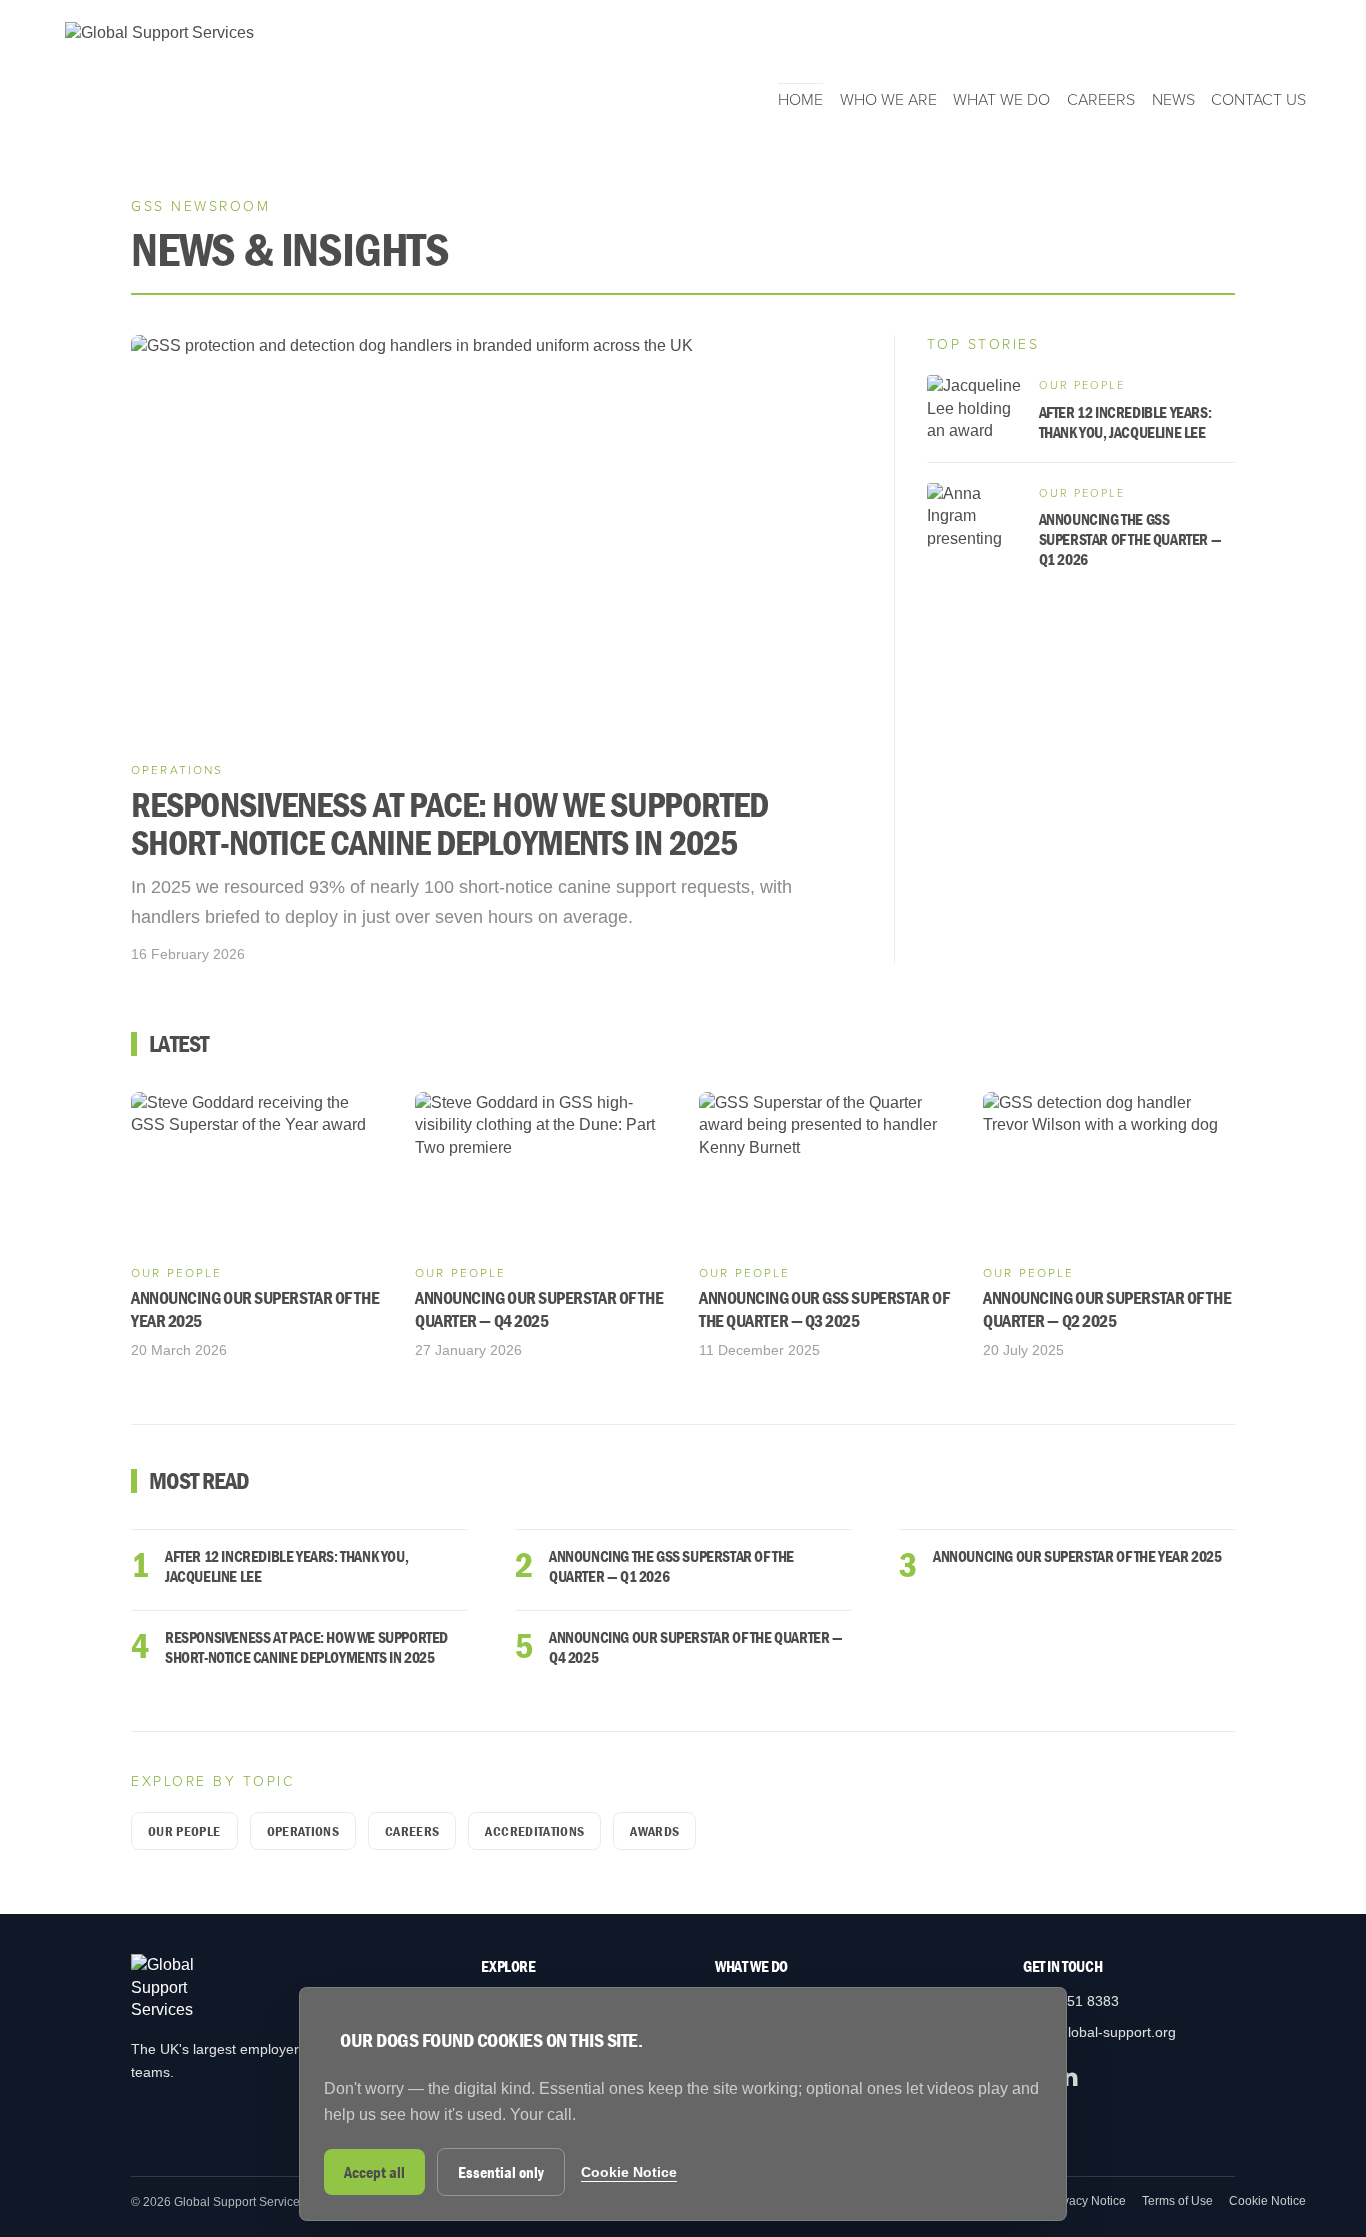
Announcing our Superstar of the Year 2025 (1077, 1556)
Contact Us (1258, 100)
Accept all (374, 2172)
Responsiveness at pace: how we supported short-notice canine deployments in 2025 (306, 1647)
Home (800, 100)
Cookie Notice (1267, 2201)
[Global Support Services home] (159, 66)
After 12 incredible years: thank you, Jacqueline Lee (286, 1566)
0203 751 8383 (1071, 2001)
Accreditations (534, 1831)
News (1173, 100)
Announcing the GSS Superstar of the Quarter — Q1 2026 (671, 1566)
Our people (184, 1831)
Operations (303, 1831)
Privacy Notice (1087, 2201)
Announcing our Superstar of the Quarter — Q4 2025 (696, 1647)
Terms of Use (1177, 2201)
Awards (654, 1831)
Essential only (501, 2172)
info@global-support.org (1099, 2032)
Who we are (888, 100)
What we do (1001, 100)
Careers (1101, 100)
